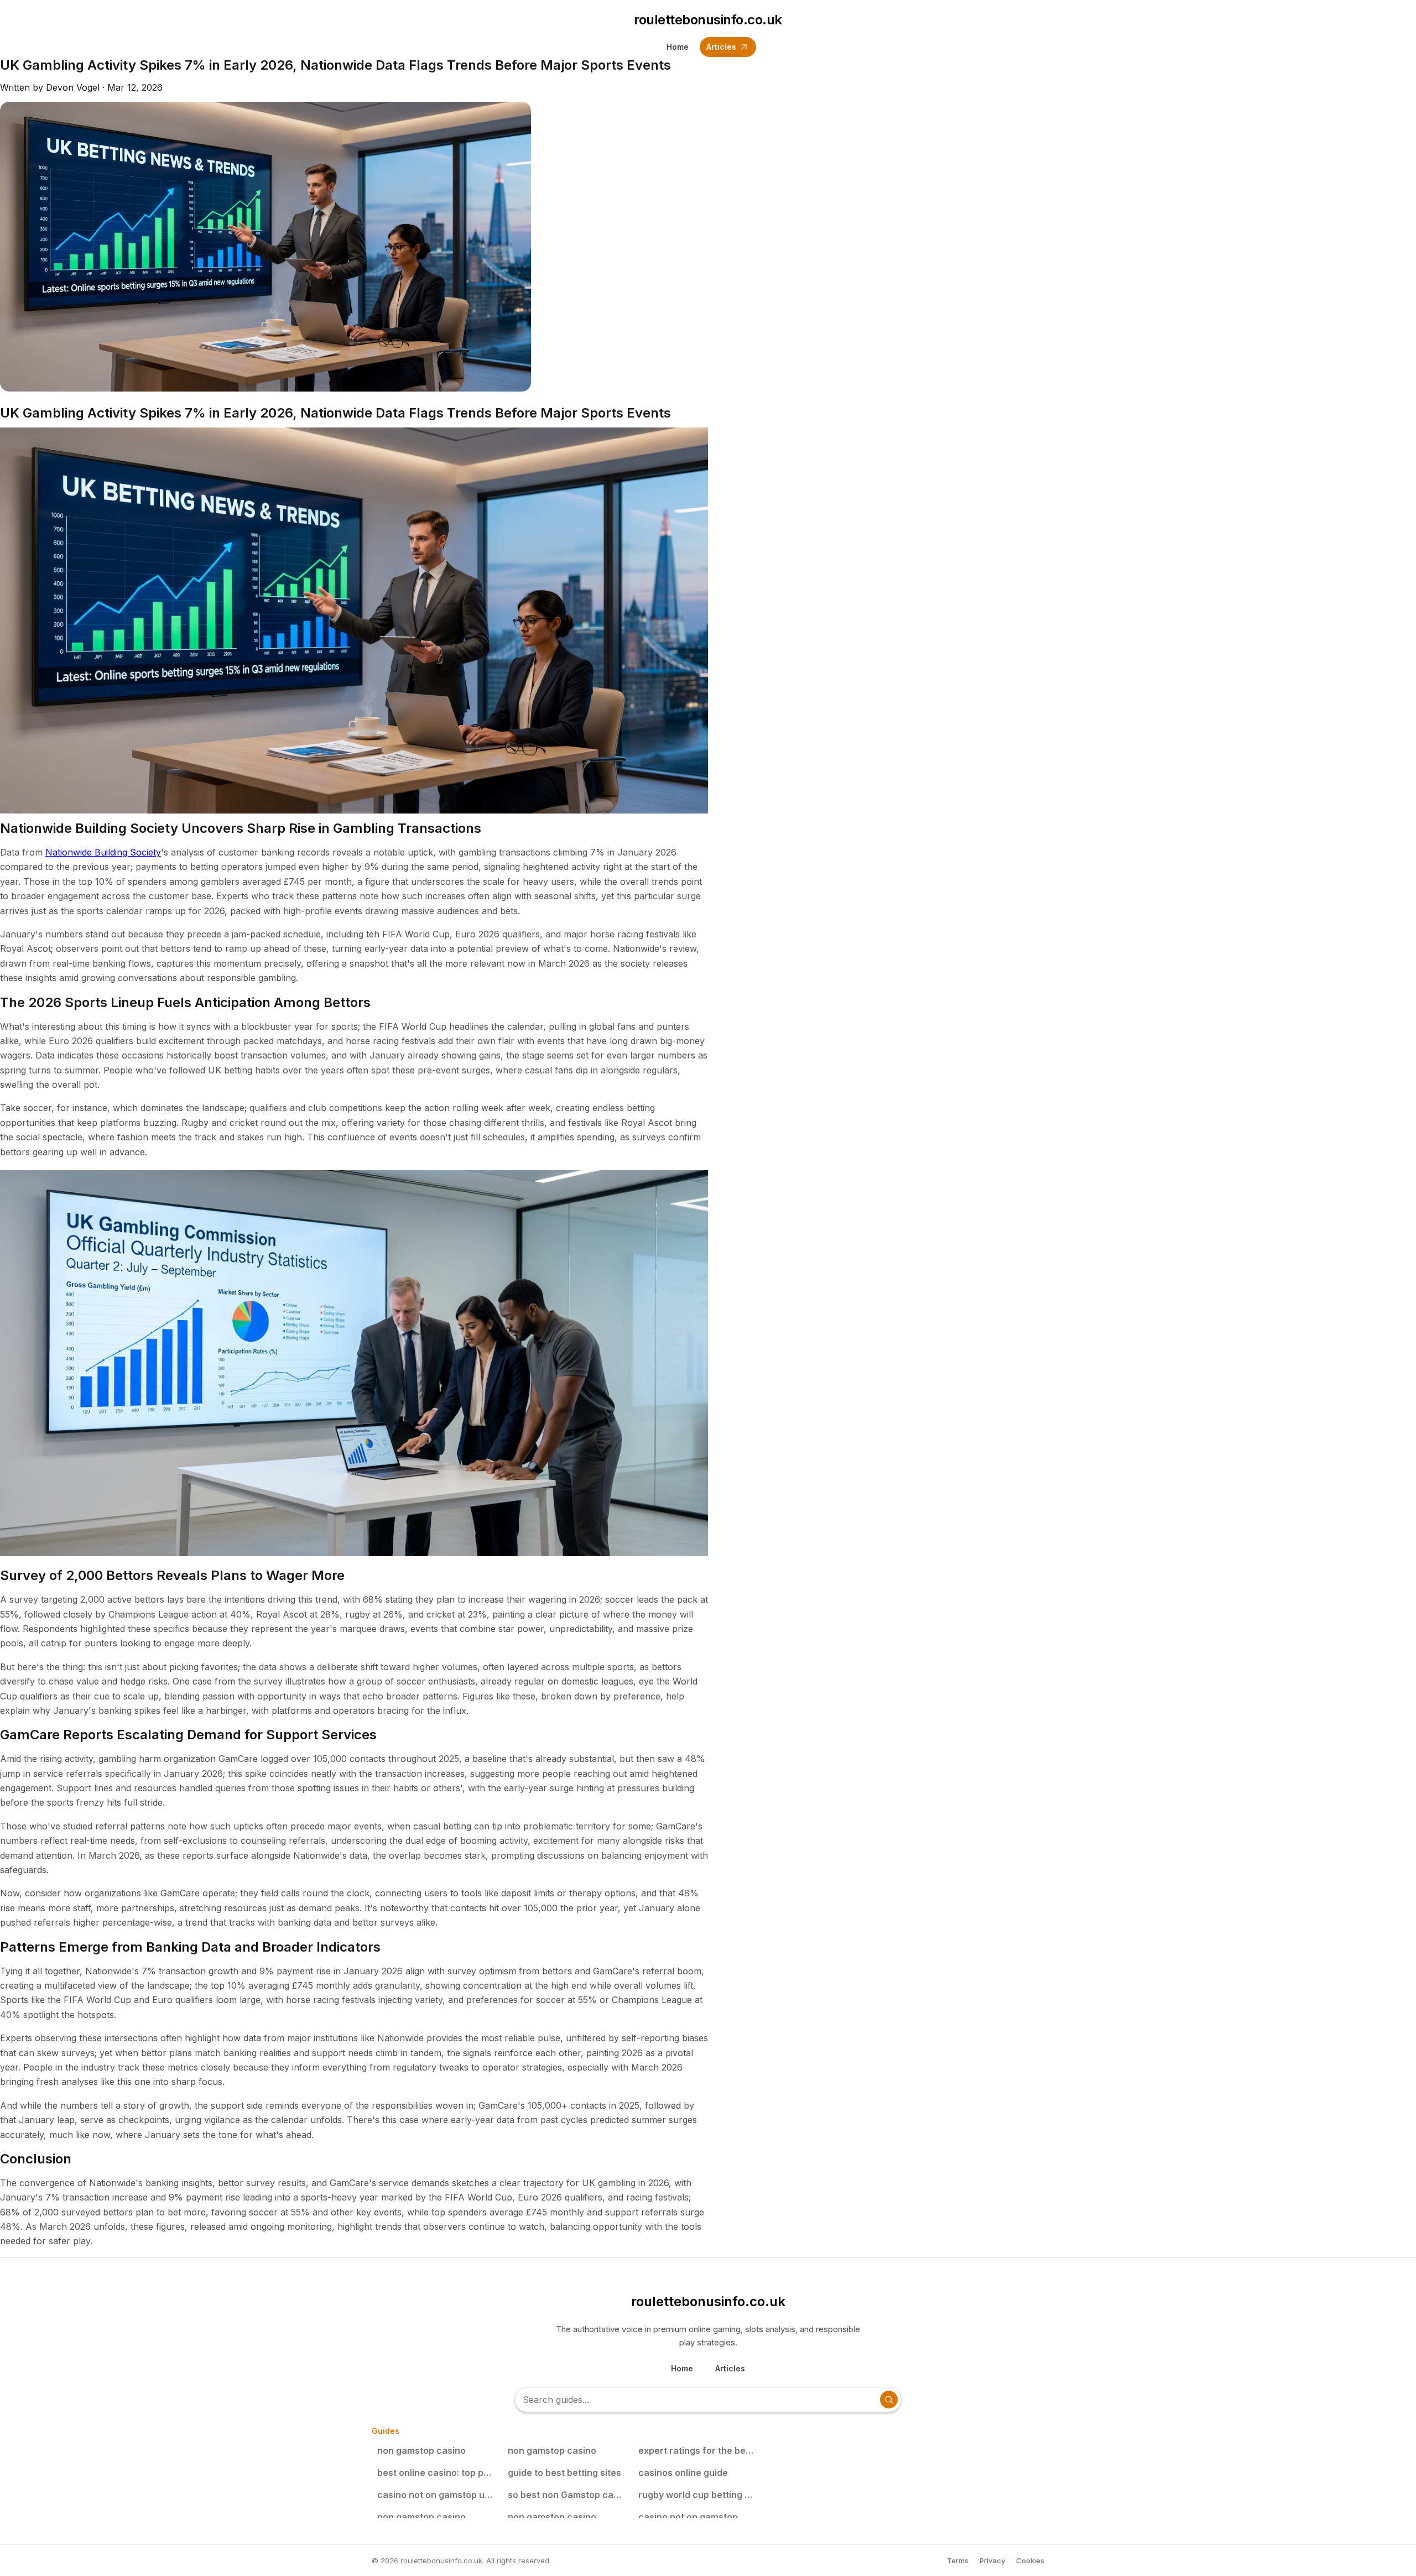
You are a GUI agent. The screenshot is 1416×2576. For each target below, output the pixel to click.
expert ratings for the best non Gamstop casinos (699, 2450)
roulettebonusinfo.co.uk (708, 20)
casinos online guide (683, 2473)
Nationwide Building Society (103, 852)
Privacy (992, 2561)
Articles (721, 47)
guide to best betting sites (564, 2473)
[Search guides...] (889, 2400)
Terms (958, 2561)
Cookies (1030, 2561)
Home (678, 47)
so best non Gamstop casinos (568, 2495)
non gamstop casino (421, 2450)
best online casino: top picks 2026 (438, 2473)
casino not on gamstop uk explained (438, 2495)
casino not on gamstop (688, 2517)
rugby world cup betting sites (699, 2495)
